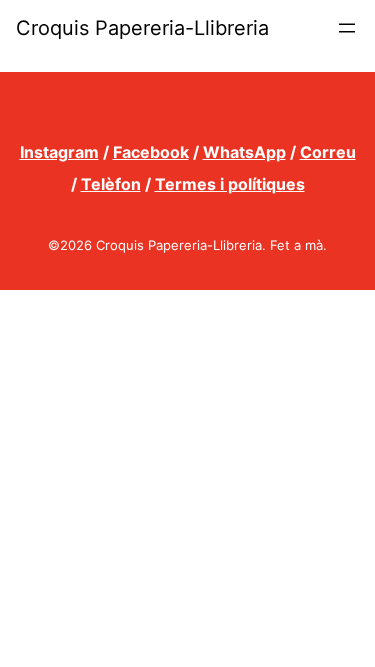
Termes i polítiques (230, 184)
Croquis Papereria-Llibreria (142, 28)
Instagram (59, 152)
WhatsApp (244, 152)
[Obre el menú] (347, 28)
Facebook (151, 152)
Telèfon (111, 184)
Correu (328, 152)
